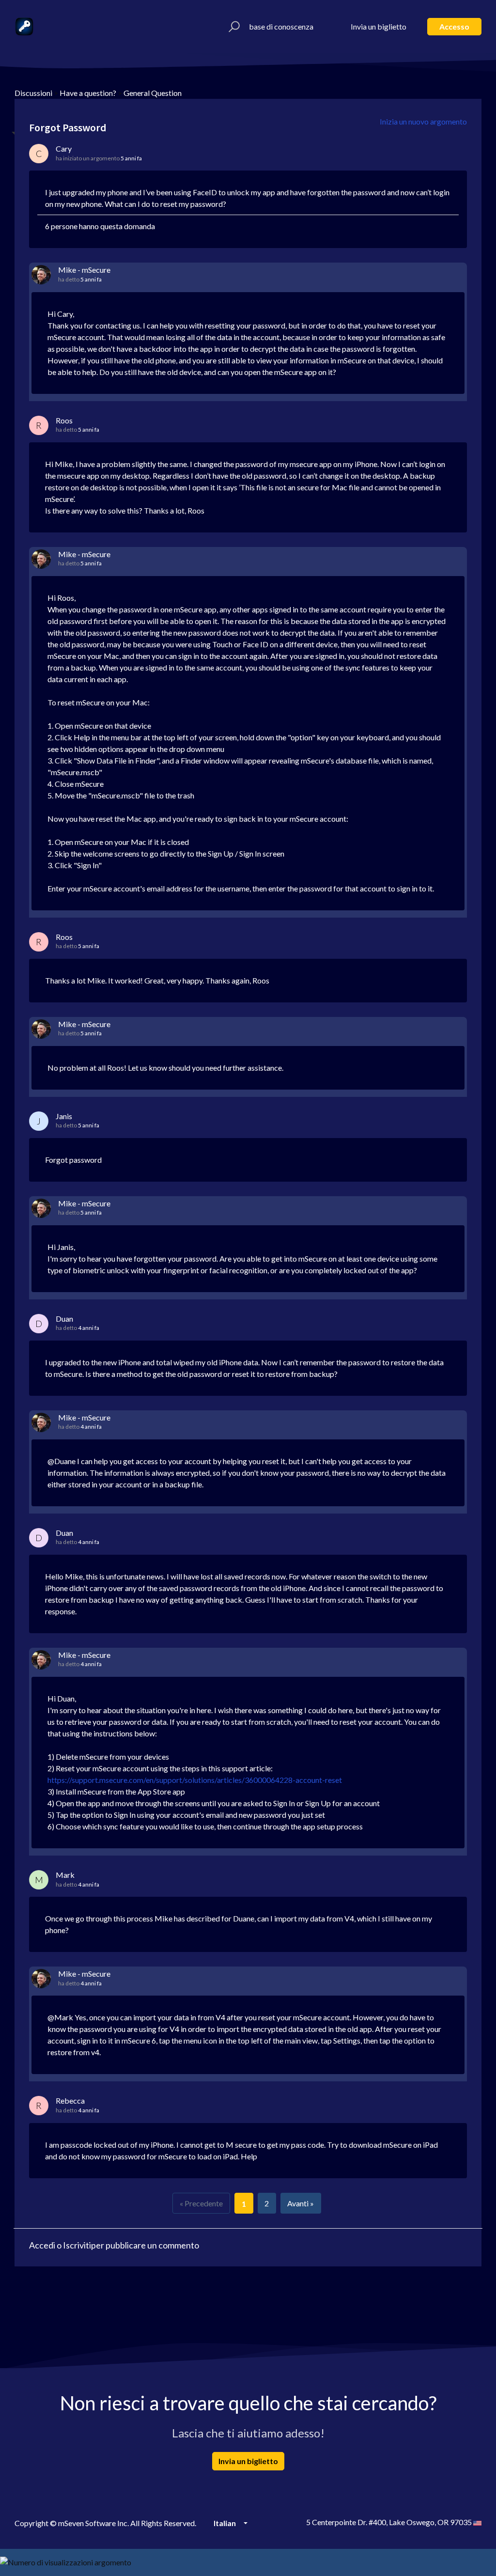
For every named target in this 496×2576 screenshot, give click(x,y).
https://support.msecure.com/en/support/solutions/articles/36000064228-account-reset (195, 1780)
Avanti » (301, 2203)
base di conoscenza (281, 26)
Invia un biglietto (379, 26)
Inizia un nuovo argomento (423, 121)
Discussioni (33, 93)
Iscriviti (77, 2245)
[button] (233, 27)
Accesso (454, 26)
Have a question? (88, 93)
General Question (153, 93)
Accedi (42, 2245)
